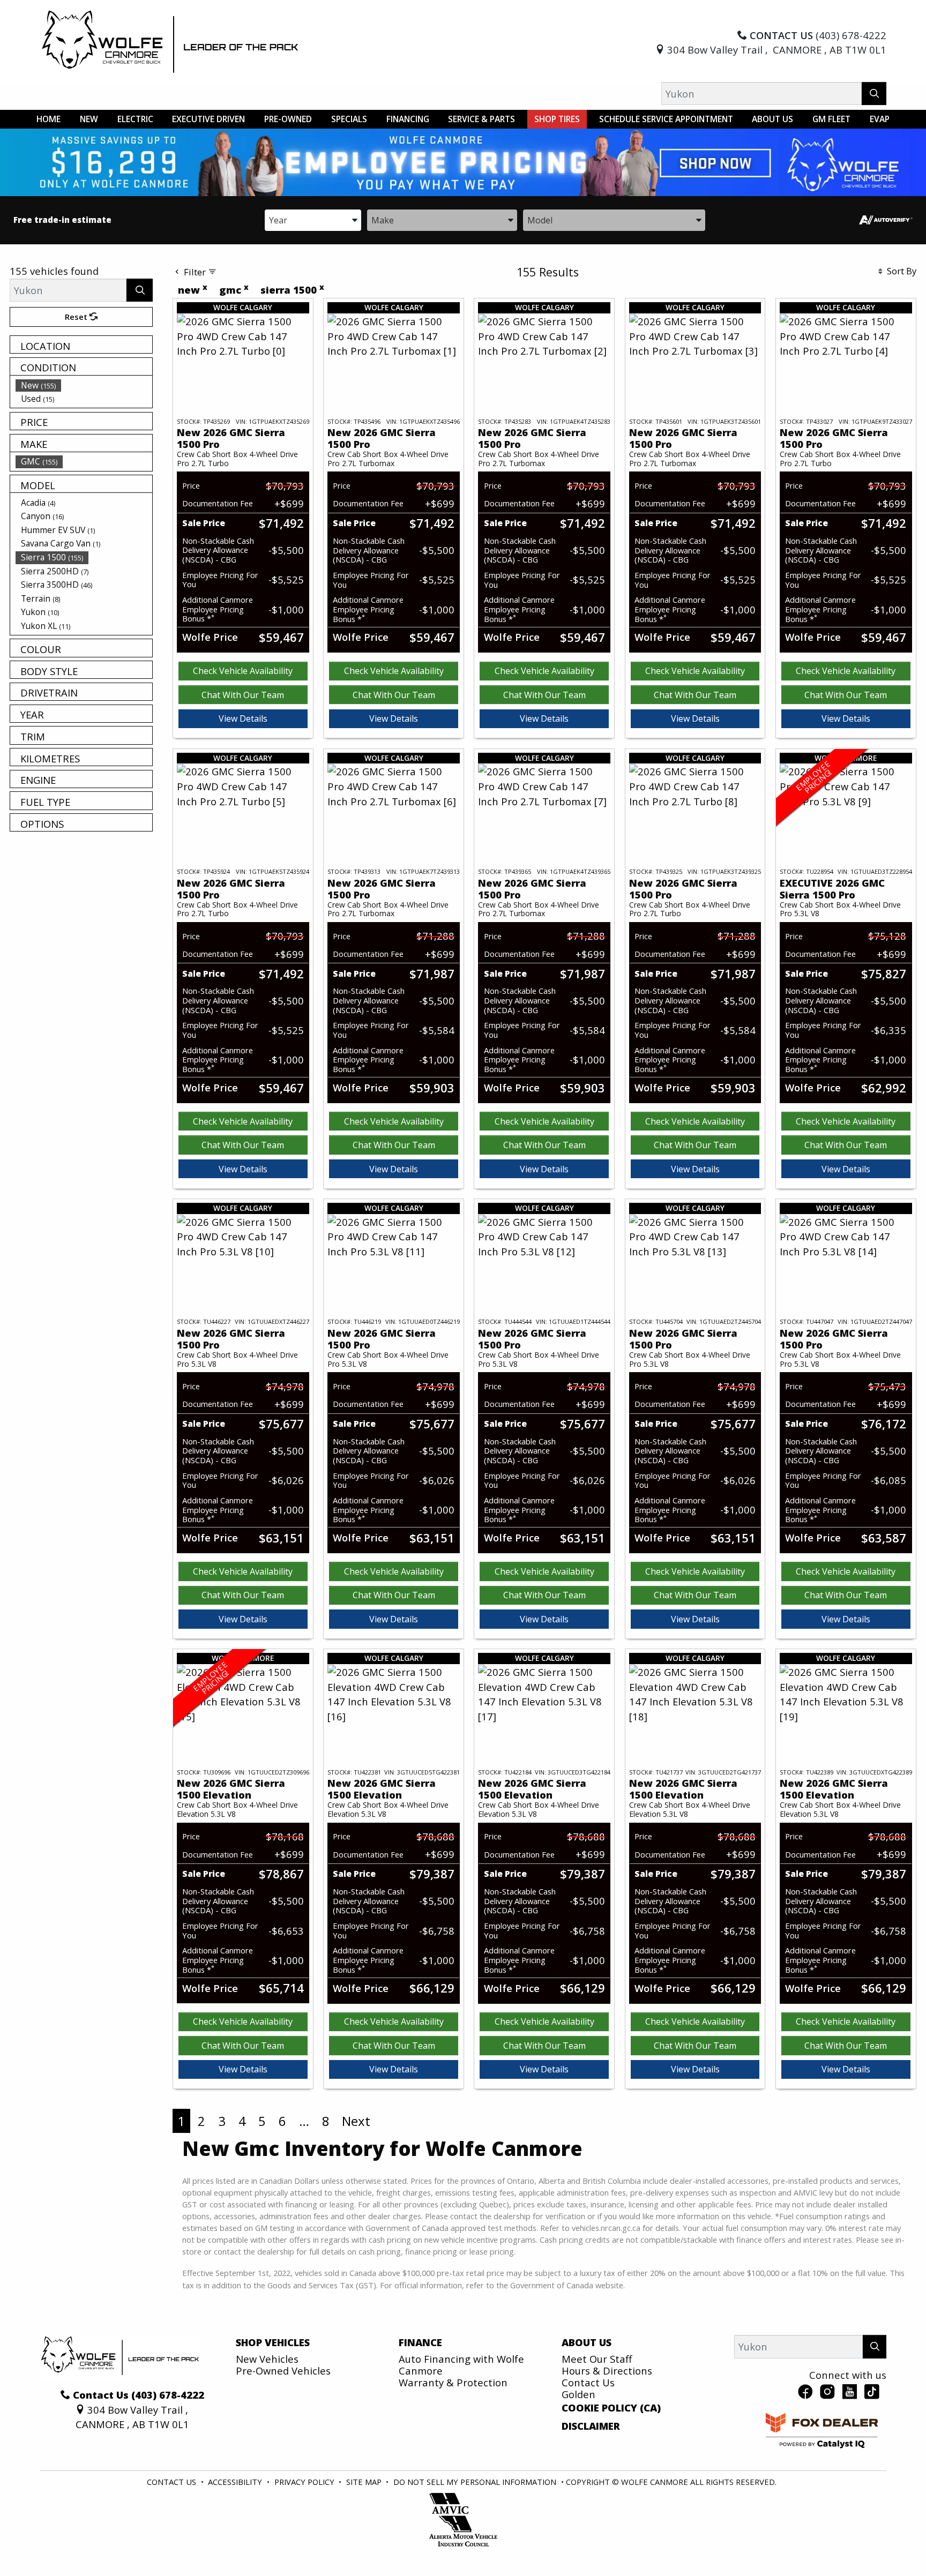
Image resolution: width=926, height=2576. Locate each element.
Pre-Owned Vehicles (283, 2371)
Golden (578, 2394)
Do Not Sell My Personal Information (476, 2482)
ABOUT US (587, 2342)
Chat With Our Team (243, 695)
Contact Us (588, 2382)
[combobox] (313, 219)
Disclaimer (591, 2426)
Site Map (365, 2482)
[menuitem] (84, 385)
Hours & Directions (607, 2371)
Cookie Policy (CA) (611, 2408)
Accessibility (236, 2482)
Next (356, 2121)
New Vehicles (267, 2359)
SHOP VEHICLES (273, 2342)
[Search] (874, 93)
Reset (77, 317)
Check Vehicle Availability (243, 671)
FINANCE (420, 2342)
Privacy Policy (305, 2482)
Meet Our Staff (597, 2359)
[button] (48, 119)
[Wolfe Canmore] (170, 41)
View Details (243, 718)
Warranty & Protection (453, 2382)
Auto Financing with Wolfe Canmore (461, 2365)
